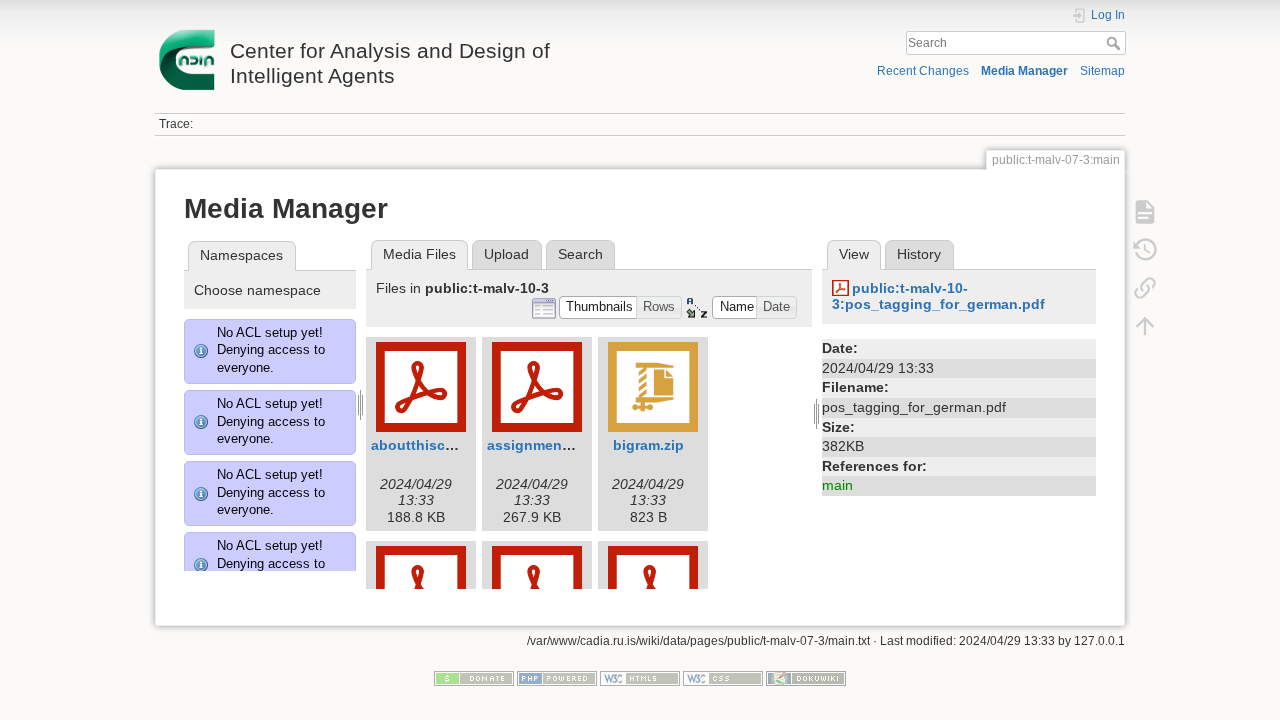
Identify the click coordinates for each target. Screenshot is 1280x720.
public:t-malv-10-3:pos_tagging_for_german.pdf (938, 296)
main (837, 485)
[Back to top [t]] (1145, 326)
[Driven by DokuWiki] (806, 677)
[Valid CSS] (723, 677)
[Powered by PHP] (557, 677)
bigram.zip (648, 445)
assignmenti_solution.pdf (575, 445)
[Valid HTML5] (640, 677)
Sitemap (1102, 71)
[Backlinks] (1145, 288)
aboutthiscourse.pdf (441, 445)
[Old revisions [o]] (1145, 250)
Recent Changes (923, 71)
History (919, 254)
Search (1115, 43)
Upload (506, 254)
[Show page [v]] (1145, 212)
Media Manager (1024, 71)
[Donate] (474, 677)
